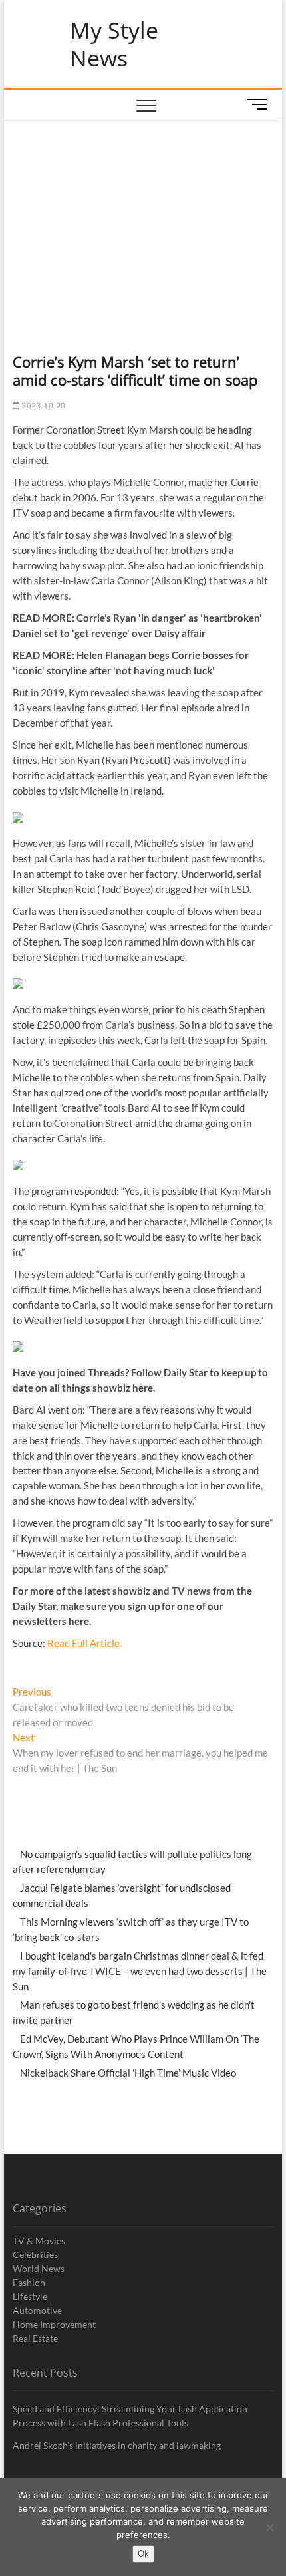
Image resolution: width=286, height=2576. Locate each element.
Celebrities (35, 2254)
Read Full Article (83, 1643)
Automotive (37, 2310)
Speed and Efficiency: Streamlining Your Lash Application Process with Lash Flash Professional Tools (130, 2416)
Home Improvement (54, 2324)
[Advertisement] (143, 220)
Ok (143, 2553)
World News (39, 2268)
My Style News (114, 44)
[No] (269, 2527)
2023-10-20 (43, 405)
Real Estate (35, 2338)
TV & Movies (39, 2241)
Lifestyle (30, 2296)
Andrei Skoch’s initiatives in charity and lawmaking (117, 2445)
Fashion (29, 2282)
